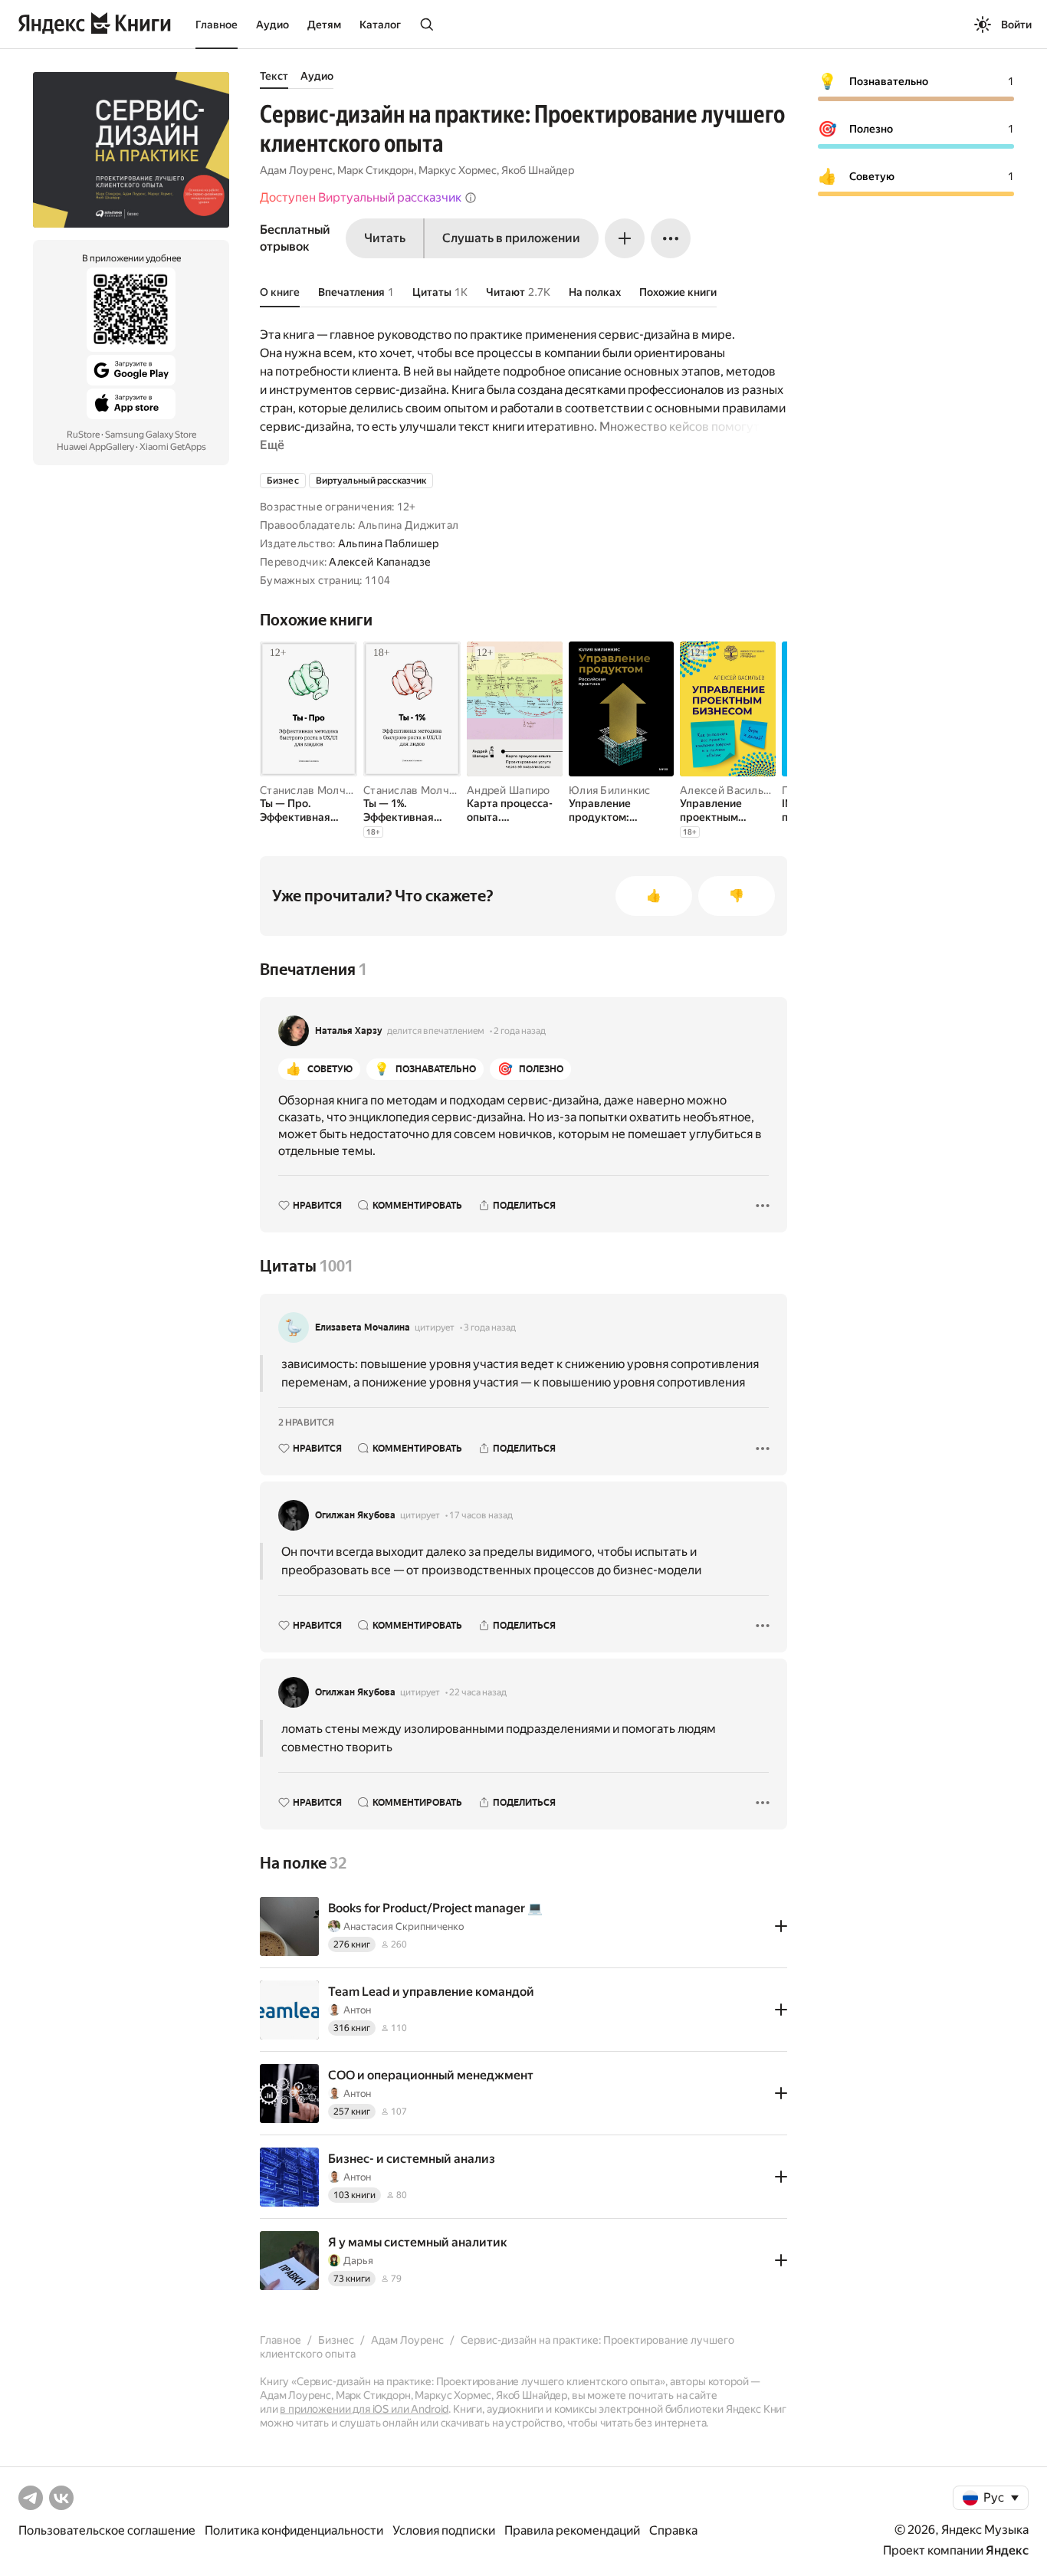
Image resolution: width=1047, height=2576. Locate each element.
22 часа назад (478, 1692)
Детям (324, 25)
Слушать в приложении (511, 238)
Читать (385, 238)
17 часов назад (481, 1515)
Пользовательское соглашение (107, 2530)
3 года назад (490, 1327)
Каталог (380, 25)
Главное (217, 25)
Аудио (272, 25)
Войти (1016, 25)
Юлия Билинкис (610, 790)
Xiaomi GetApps (173, 447)
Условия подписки (444, 2530)
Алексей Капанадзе (380, 562)
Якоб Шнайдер (538, 170)
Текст (274, 76)
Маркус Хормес (458, 170)
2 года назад (520, 1031)
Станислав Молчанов (315, 790)
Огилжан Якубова (355, 1515)
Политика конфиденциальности (294, 2530)
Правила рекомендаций (572, 2530)
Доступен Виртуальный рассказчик (361, 197)
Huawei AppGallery (95, 447)
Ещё (272, 445)
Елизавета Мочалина (363, 1327)
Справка (673, 2530)
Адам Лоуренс (296, 170)
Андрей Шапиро (509, 790)
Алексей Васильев (728, 790)
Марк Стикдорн (376, 170)
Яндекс (1007, 2550)
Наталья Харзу (349, 1031)
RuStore (83, 435)
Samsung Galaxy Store (151, 435)
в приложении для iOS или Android (364, 2409)
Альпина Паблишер (388, 543)
